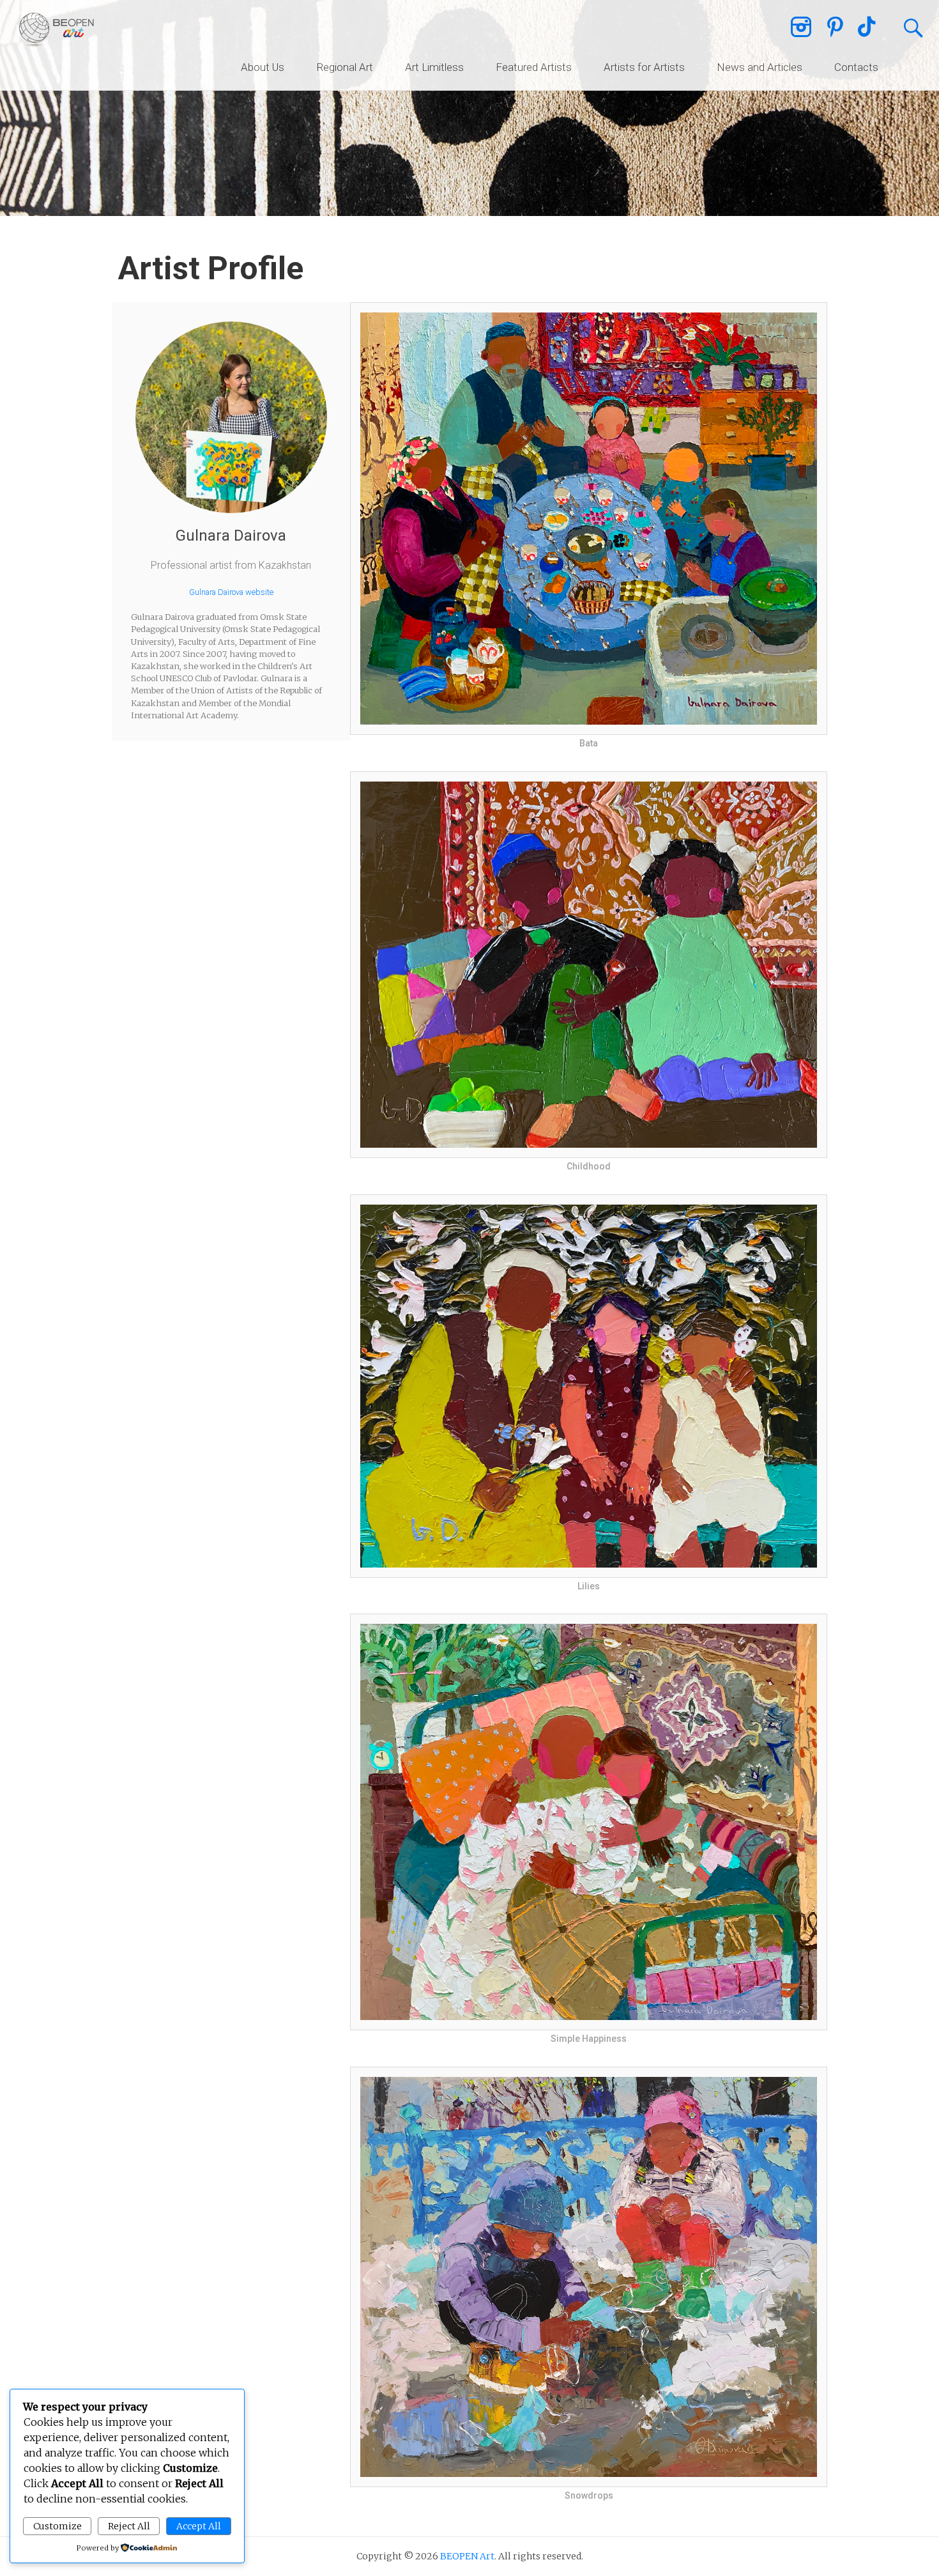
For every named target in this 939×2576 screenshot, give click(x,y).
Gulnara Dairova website (231, 592)
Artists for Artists (644, 67)
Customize (57, 2526)
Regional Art (345, 67)
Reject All (129, 2526)
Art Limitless (434, 67)
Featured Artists (534, 67)
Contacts (856, 67)
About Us (263, 67)
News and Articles (760, 67)
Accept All (199, 2526)
